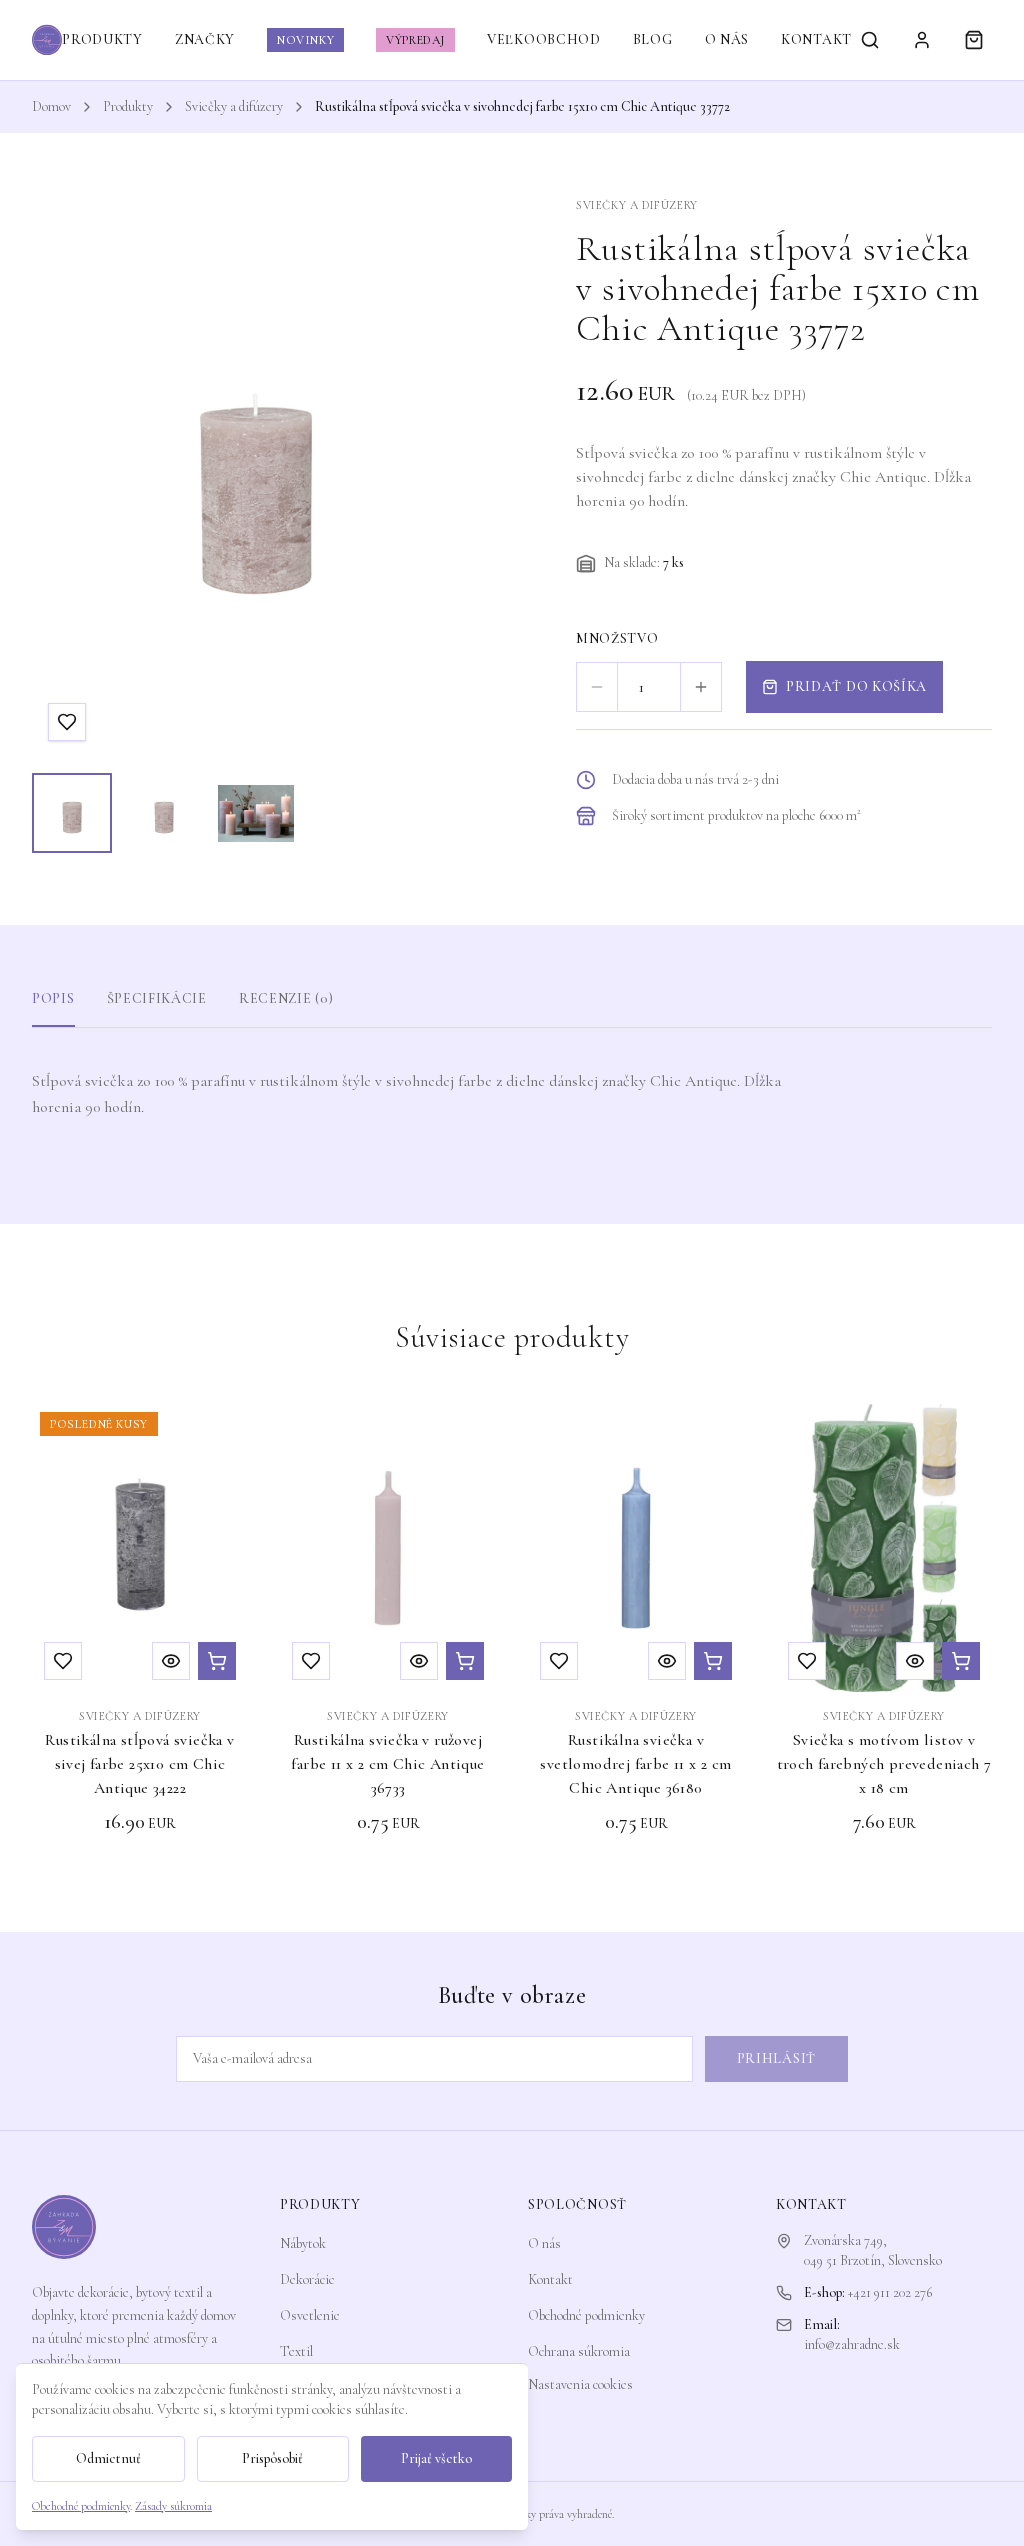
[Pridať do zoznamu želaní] (67, 722)
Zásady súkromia (173, 2506)
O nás (544, 2243)
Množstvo (617, 638)
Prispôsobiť (272, 2458)
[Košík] (974, 40)
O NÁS (727, 39)
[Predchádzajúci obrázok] (66, 477)
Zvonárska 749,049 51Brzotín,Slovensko (873, 2250)
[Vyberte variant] (961, 1661)
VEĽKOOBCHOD (544, 39)
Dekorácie (307, 2279)
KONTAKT (816, 39)
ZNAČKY (205, 39)
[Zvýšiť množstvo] (701, 687)
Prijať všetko (436, 2458)
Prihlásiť (776, 2058)
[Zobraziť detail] (171, 1661)
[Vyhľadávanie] (870, 40)
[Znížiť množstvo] (597, 687)
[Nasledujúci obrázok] (446, 477)
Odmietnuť (108, 2458)
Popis (53, 998)
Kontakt (550, 2279)
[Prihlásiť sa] (922, 40)
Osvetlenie (310, 2315)
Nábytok (303, 2243)
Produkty (128, 106)
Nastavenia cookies (580, 2384)
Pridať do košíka (856, 686)
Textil (296, 2351)
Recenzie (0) (286, 998)
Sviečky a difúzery (234, 106)
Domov (51, 106)
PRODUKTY (102, 39)
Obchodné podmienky (586, 2315)
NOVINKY (305, 40)
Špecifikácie (157, 998)
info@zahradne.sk (852, 2344)
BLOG (653, 39)
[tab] (72, 813)
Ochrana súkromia (579, 2351)
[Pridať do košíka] (217, 1661)
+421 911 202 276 (890, 2292)
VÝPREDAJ (415, 40)
